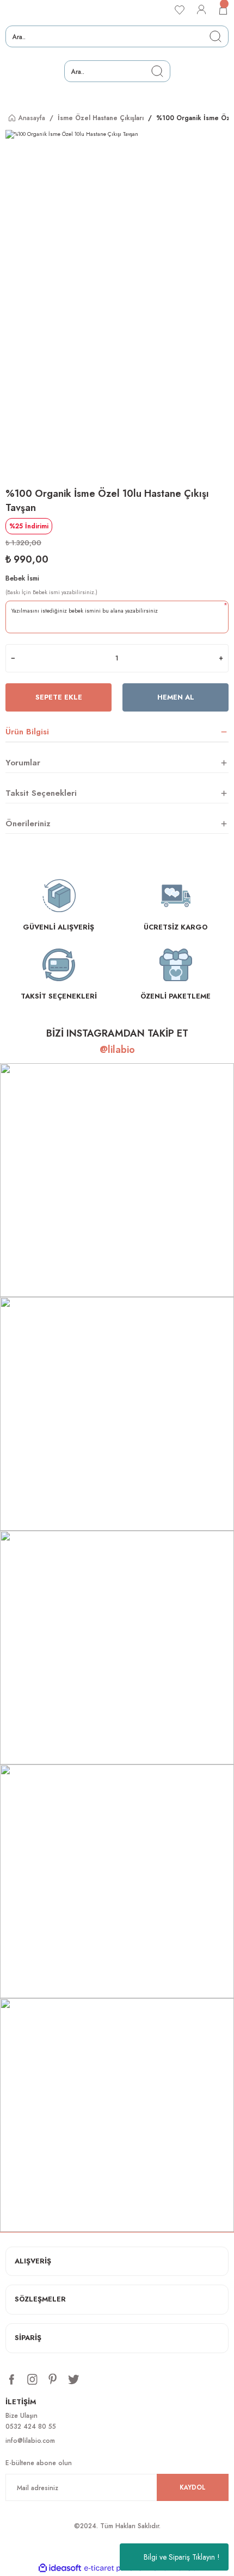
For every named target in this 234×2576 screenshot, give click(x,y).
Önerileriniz (28, 824)
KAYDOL (193, 2487)
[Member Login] (201, 10)
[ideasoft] (60, 2568)
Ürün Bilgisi (27, 732)
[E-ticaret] (116, 2568)
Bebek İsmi (22, 578)
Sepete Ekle (59, 697)
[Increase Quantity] (221, 658)
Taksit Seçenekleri (41, 793)
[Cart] (223, 10)
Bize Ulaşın (21, 2415)
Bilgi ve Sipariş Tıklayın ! (182, 2557)
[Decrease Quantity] (13, 658)
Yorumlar (23, 763)
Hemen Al (176, 697)
